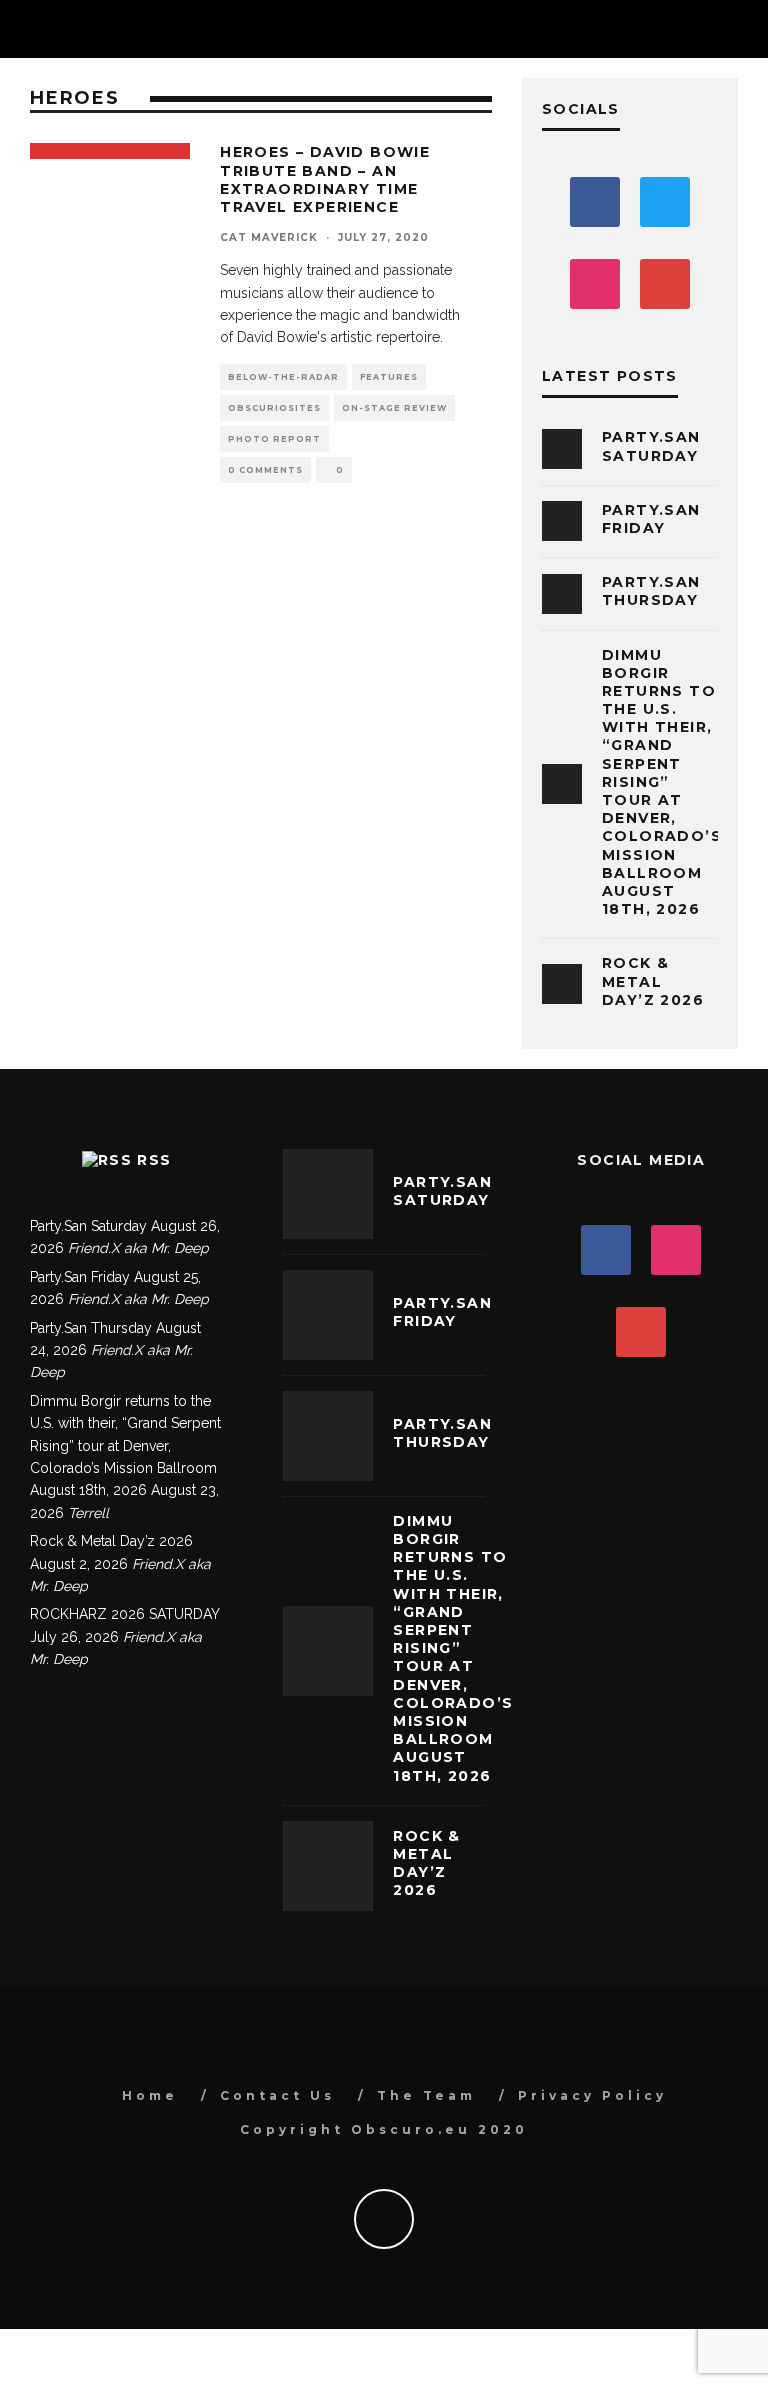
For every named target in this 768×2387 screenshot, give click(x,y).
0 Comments (265, 470)
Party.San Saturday (651, 446)
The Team (426, 2095)
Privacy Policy (592, 2095)
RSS (154, 1160)
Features (389, 377)
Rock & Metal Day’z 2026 (653, 981)
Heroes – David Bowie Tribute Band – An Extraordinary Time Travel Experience (325, 179)
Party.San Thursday (651, 591)
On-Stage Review (394, 408)
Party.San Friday (651, 519)
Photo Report (274, 439)
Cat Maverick (269, 237)
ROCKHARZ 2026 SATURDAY (124, 1614)
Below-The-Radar (283, 377)
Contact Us (277, 2095)
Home (150, 2095)
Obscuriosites (274, 408)
